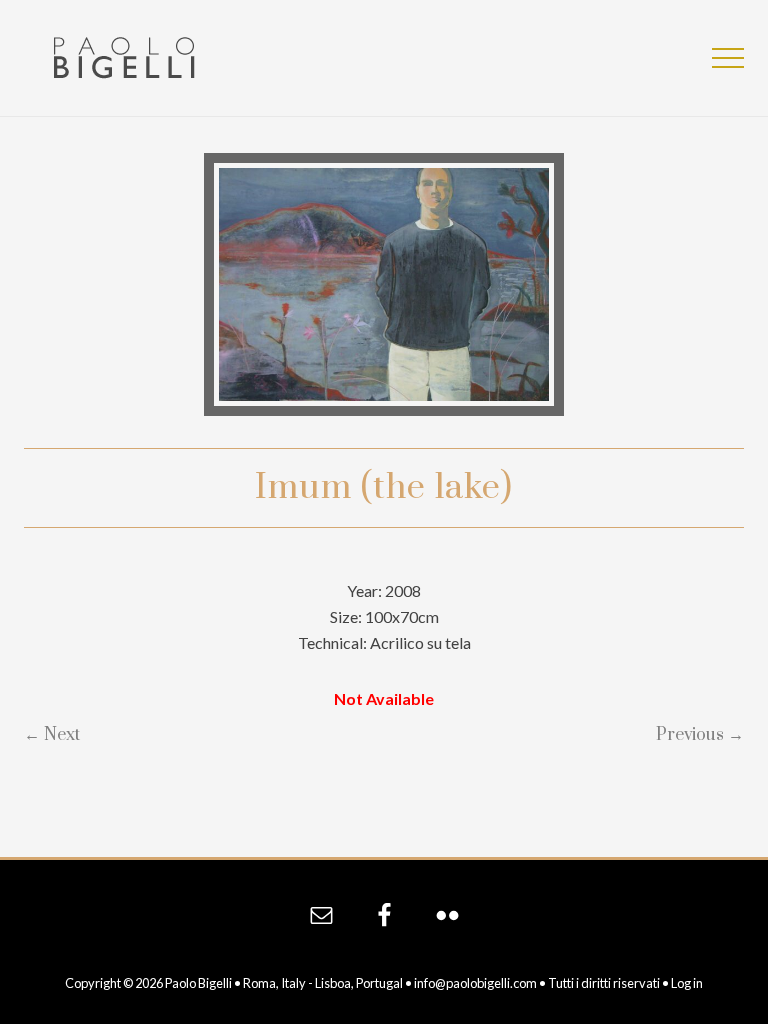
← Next (52, 735)
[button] (728, 58)
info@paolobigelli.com (475, 983)
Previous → (700, 735)
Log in (687, 983)
